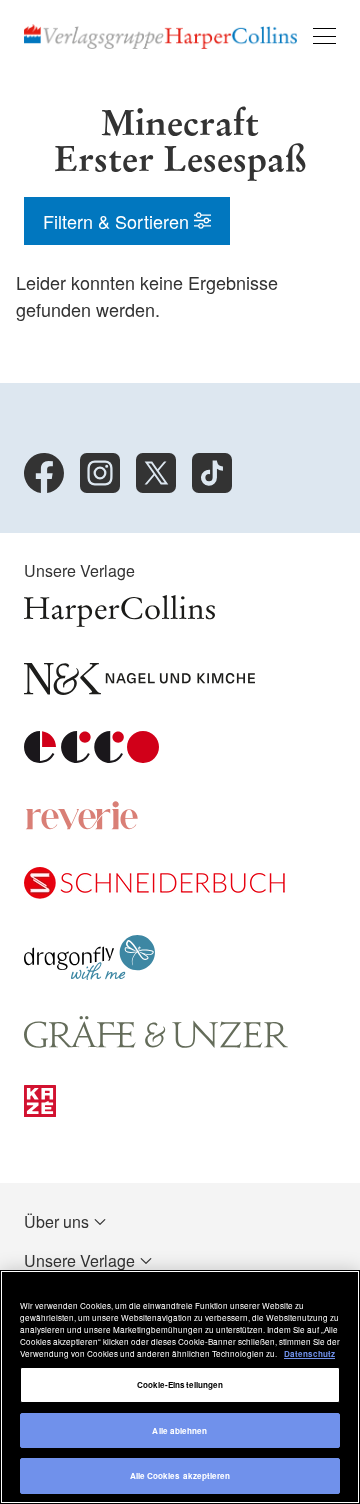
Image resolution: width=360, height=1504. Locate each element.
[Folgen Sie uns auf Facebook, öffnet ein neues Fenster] (44, 473)
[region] (180, 1387)
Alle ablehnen (179, 1430)
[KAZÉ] (40, 1110)
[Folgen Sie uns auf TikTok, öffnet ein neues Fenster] (212, 473)
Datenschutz (309, 1353)
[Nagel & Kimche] (139, 688)
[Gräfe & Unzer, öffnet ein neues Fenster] (156, 1042)
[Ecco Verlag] (91, 756)
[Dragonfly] (89, 973)
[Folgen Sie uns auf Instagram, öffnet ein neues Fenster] (100, 473)
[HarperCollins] (119, 620)
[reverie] (82, 824)
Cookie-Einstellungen (180, 1384)
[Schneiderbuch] (154, 892)
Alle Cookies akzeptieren (180, 1475)
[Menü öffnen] (324, 36)
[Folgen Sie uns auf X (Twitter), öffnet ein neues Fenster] (156, 473)
